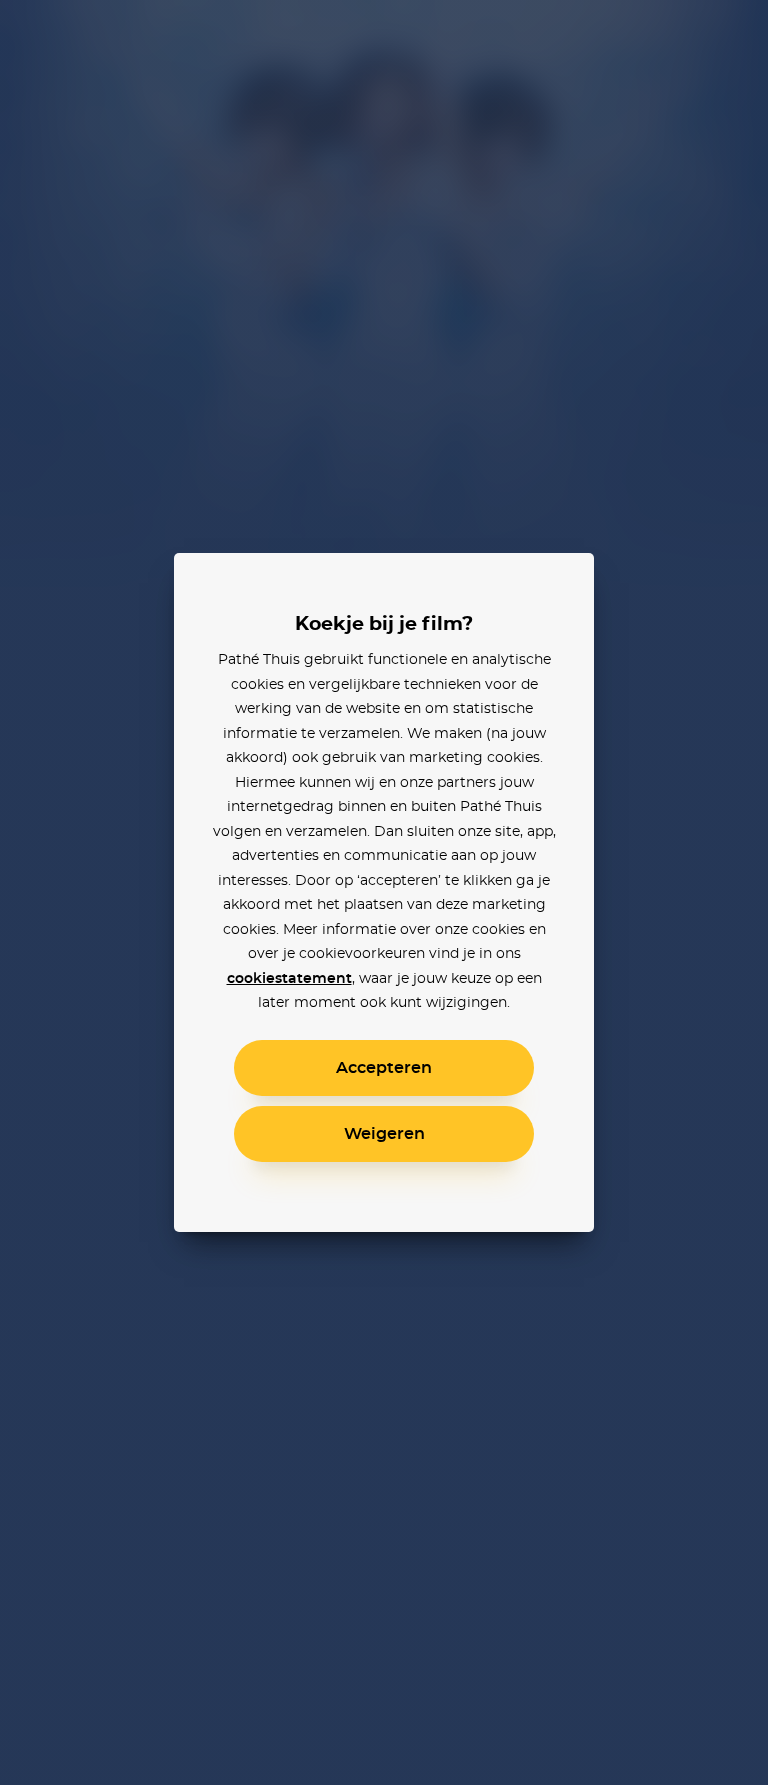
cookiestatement (289, 979)
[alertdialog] (384, 892)
